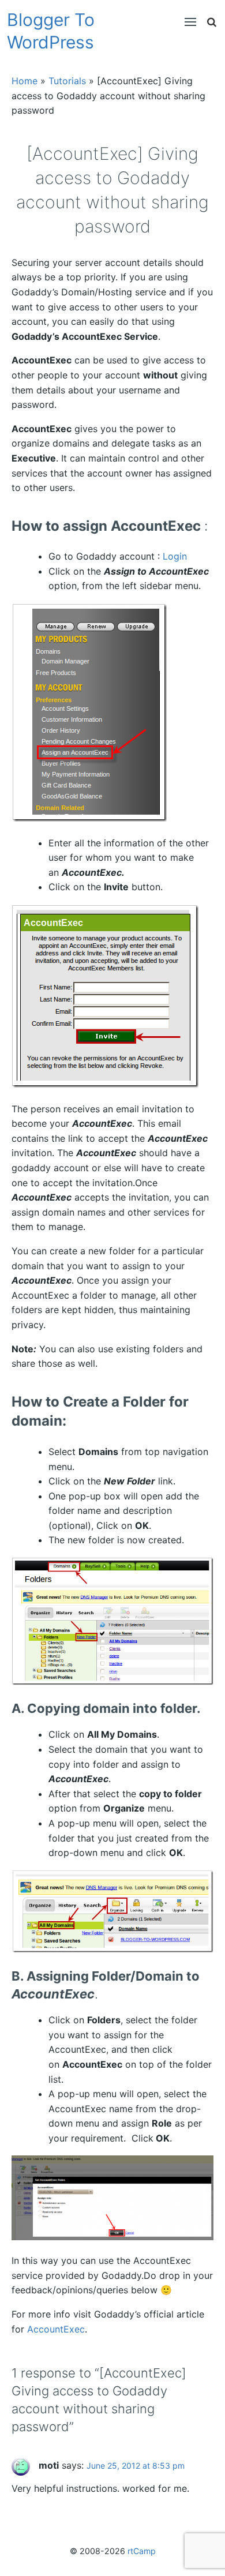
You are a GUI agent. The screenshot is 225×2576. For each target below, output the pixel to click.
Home (25, 81)
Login (175, 556)
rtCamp (142, 2551)
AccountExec (56, 2329)
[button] (185, 22)
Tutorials (67, 81)
